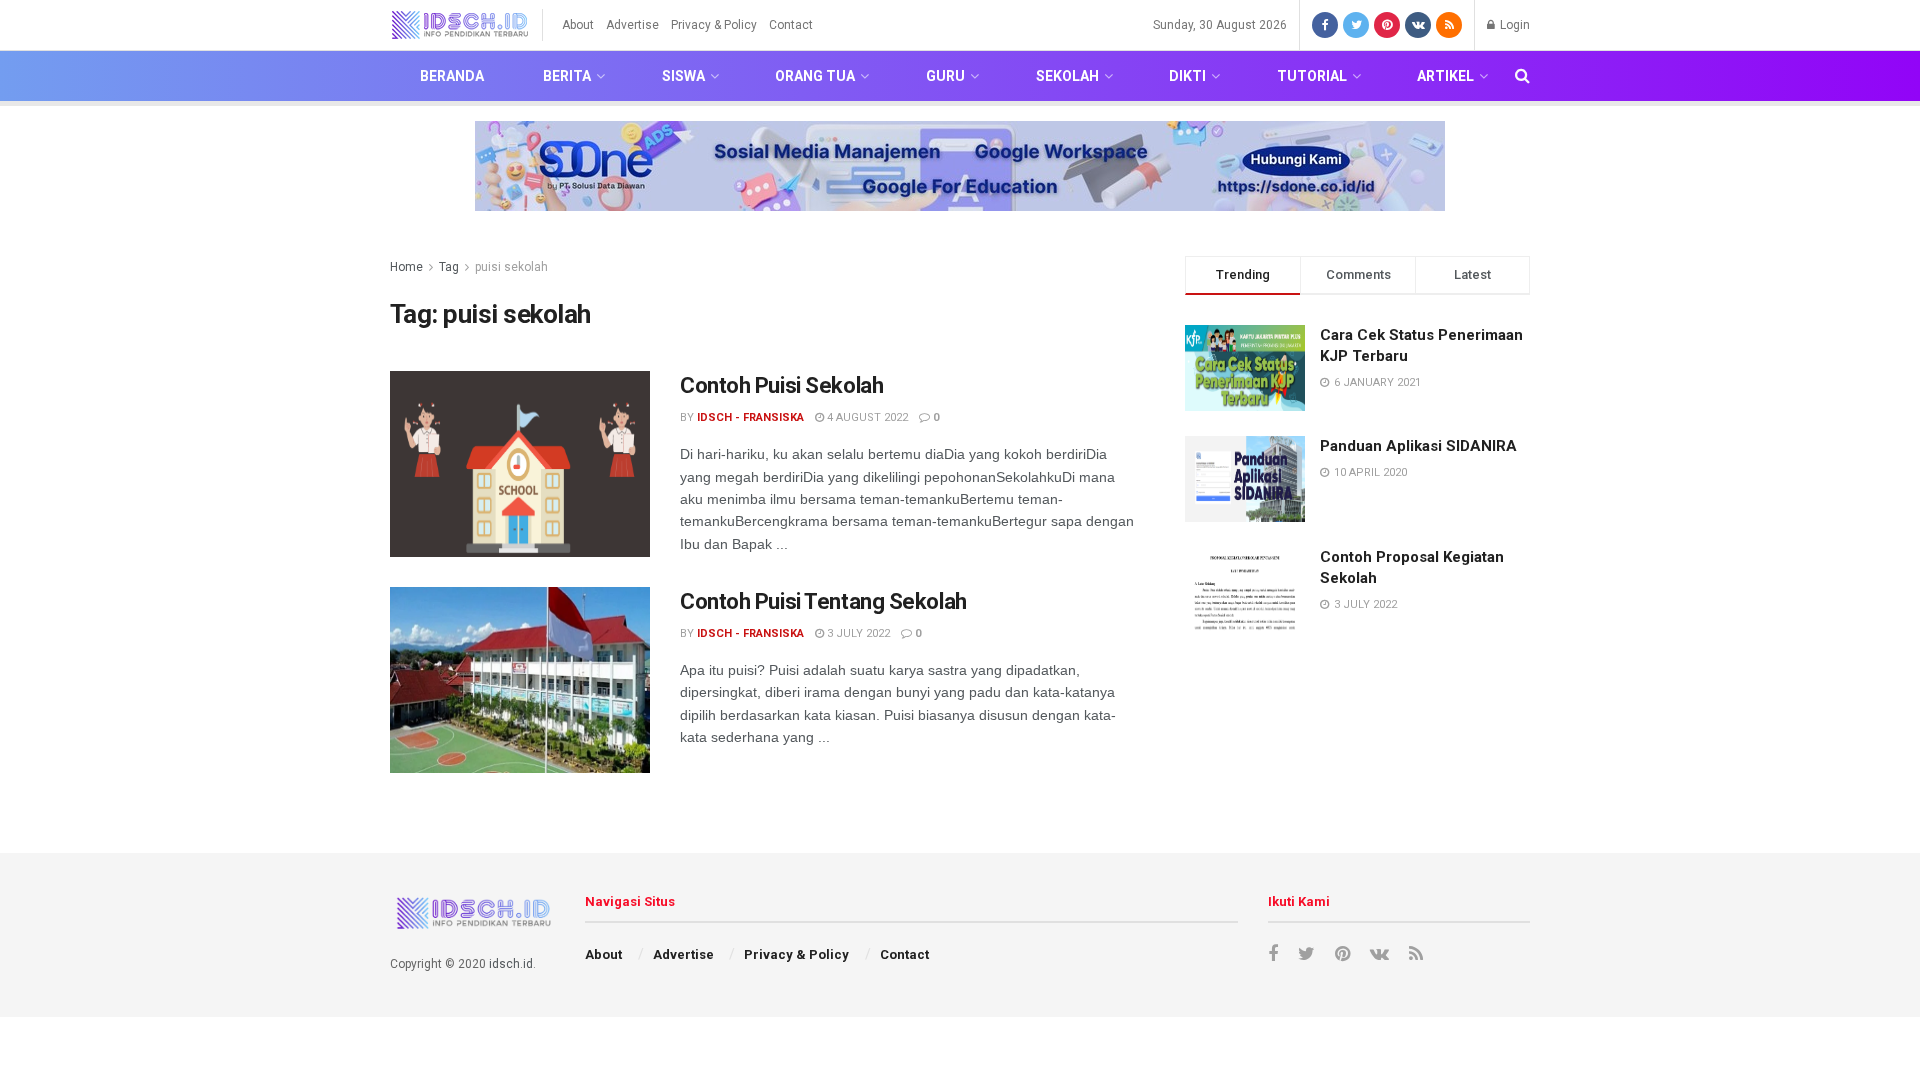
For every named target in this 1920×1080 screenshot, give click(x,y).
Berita (567, 76)
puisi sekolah (511, 267)
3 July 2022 (857, 633)
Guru (945, 76)
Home (406, 267)
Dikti (1187, 76)
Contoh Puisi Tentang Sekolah (823, 601)
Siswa (683, 76)
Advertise (632, 25)
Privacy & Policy (714, 25)
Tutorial (1312, 76)
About (578, 25)
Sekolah (1067, 76)
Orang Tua (815, 76)
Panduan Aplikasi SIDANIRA (1418, 446)
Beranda (452, 76)
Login (1513, 25)
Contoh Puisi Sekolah (781, 385)
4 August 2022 (866, 417)
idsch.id (511, 964)
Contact (791, 25)
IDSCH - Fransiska (750, 417)
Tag (449, 267)
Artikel (1445, 76)
